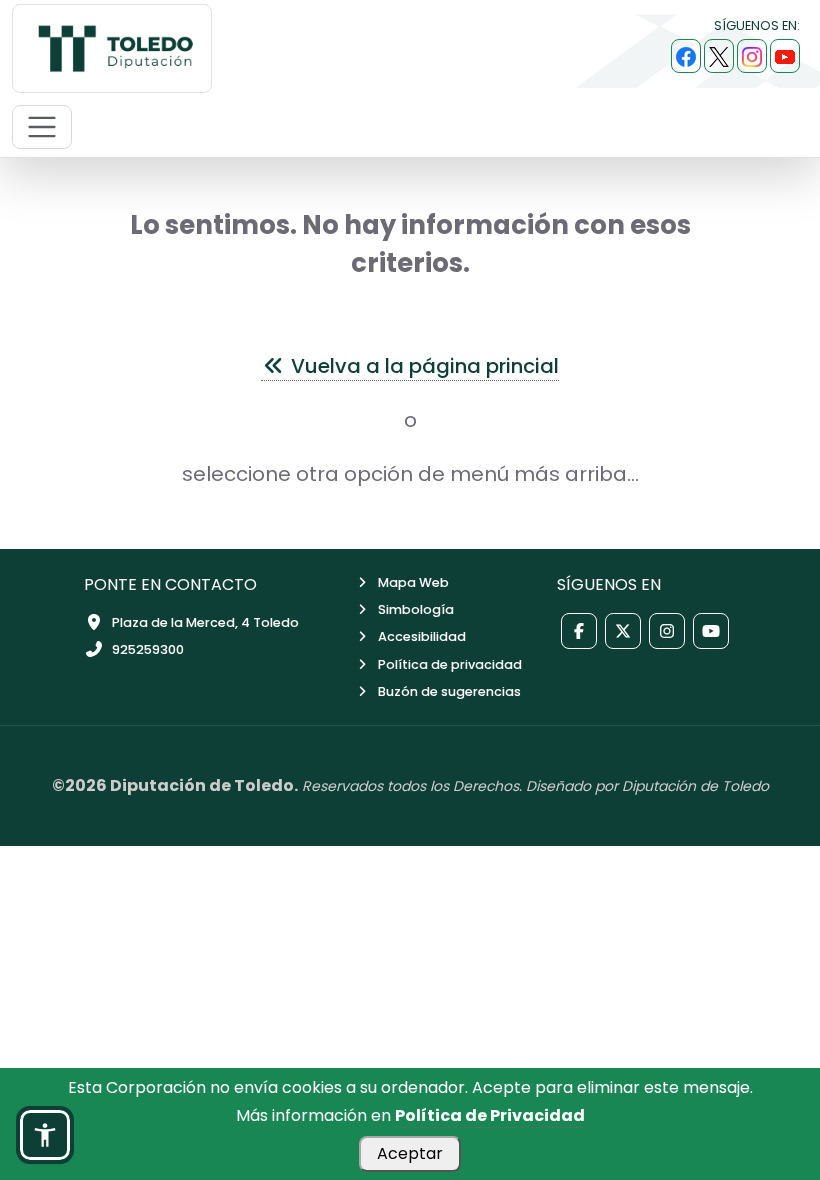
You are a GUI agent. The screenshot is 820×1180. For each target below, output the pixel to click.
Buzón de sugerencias (449, 691)
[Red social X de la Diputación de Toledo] (623, 631)
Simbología (416, 609)
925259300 (148, 649)
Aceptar (410, 1153)
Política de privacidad (450, 664)
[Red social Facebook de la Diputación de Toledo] (579, 631)
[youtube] (785, 56)
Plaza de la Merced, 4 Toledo (205, 622)
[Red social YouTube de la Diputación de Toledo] (711, 631)
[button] (45, 1135)
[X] (719, 56)
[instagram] (752, 56)
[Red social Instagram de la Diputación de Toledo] (667, 631)
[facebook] (686, 56)
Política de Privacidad (490, 1115)
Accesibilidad (422, 636)
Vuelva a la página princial (422, 366)
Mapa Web (413, 582)
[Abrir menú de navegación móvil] (42, 127)
